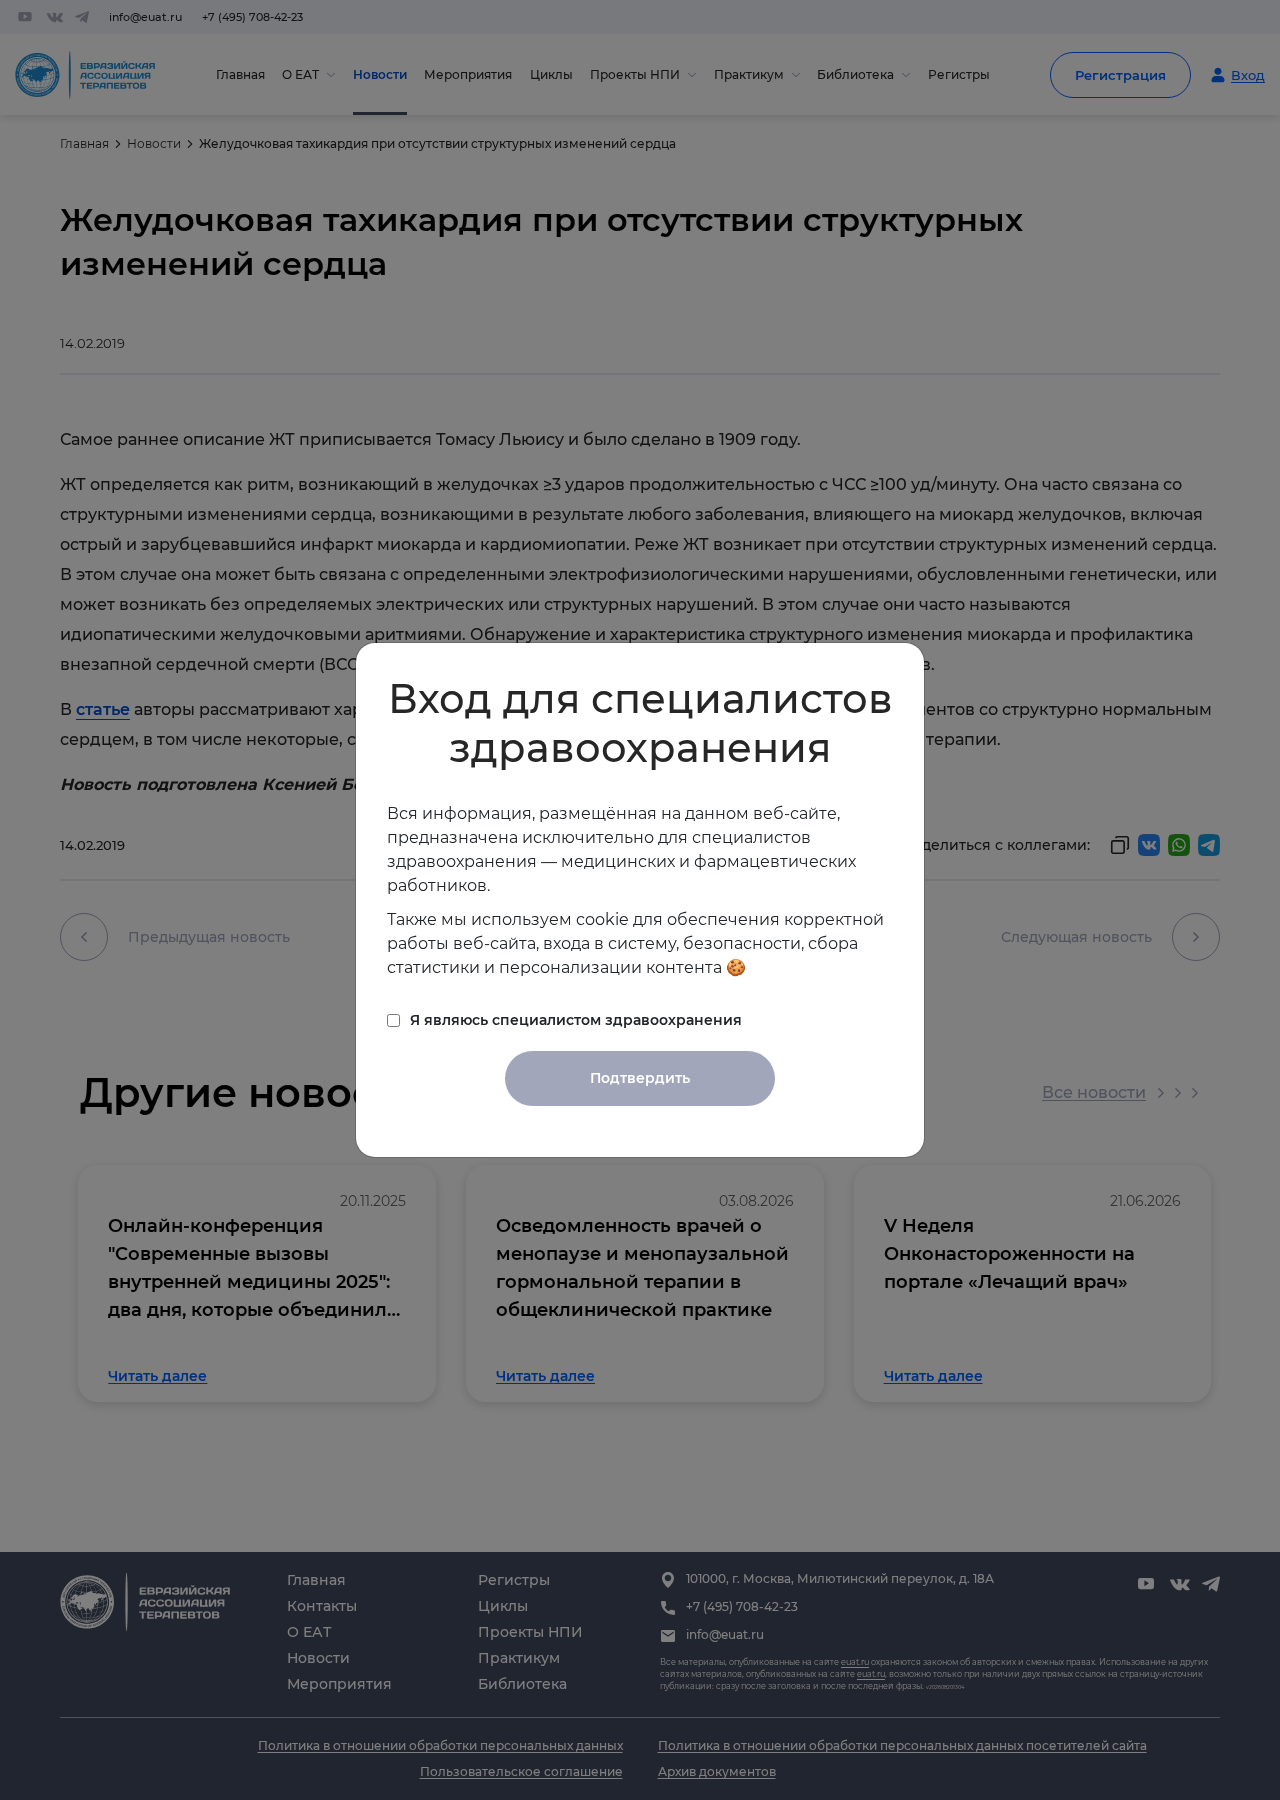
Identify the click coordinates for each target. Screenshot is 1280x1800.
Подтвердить (640, 1078)
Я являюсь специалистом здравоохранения (576, 1020)
